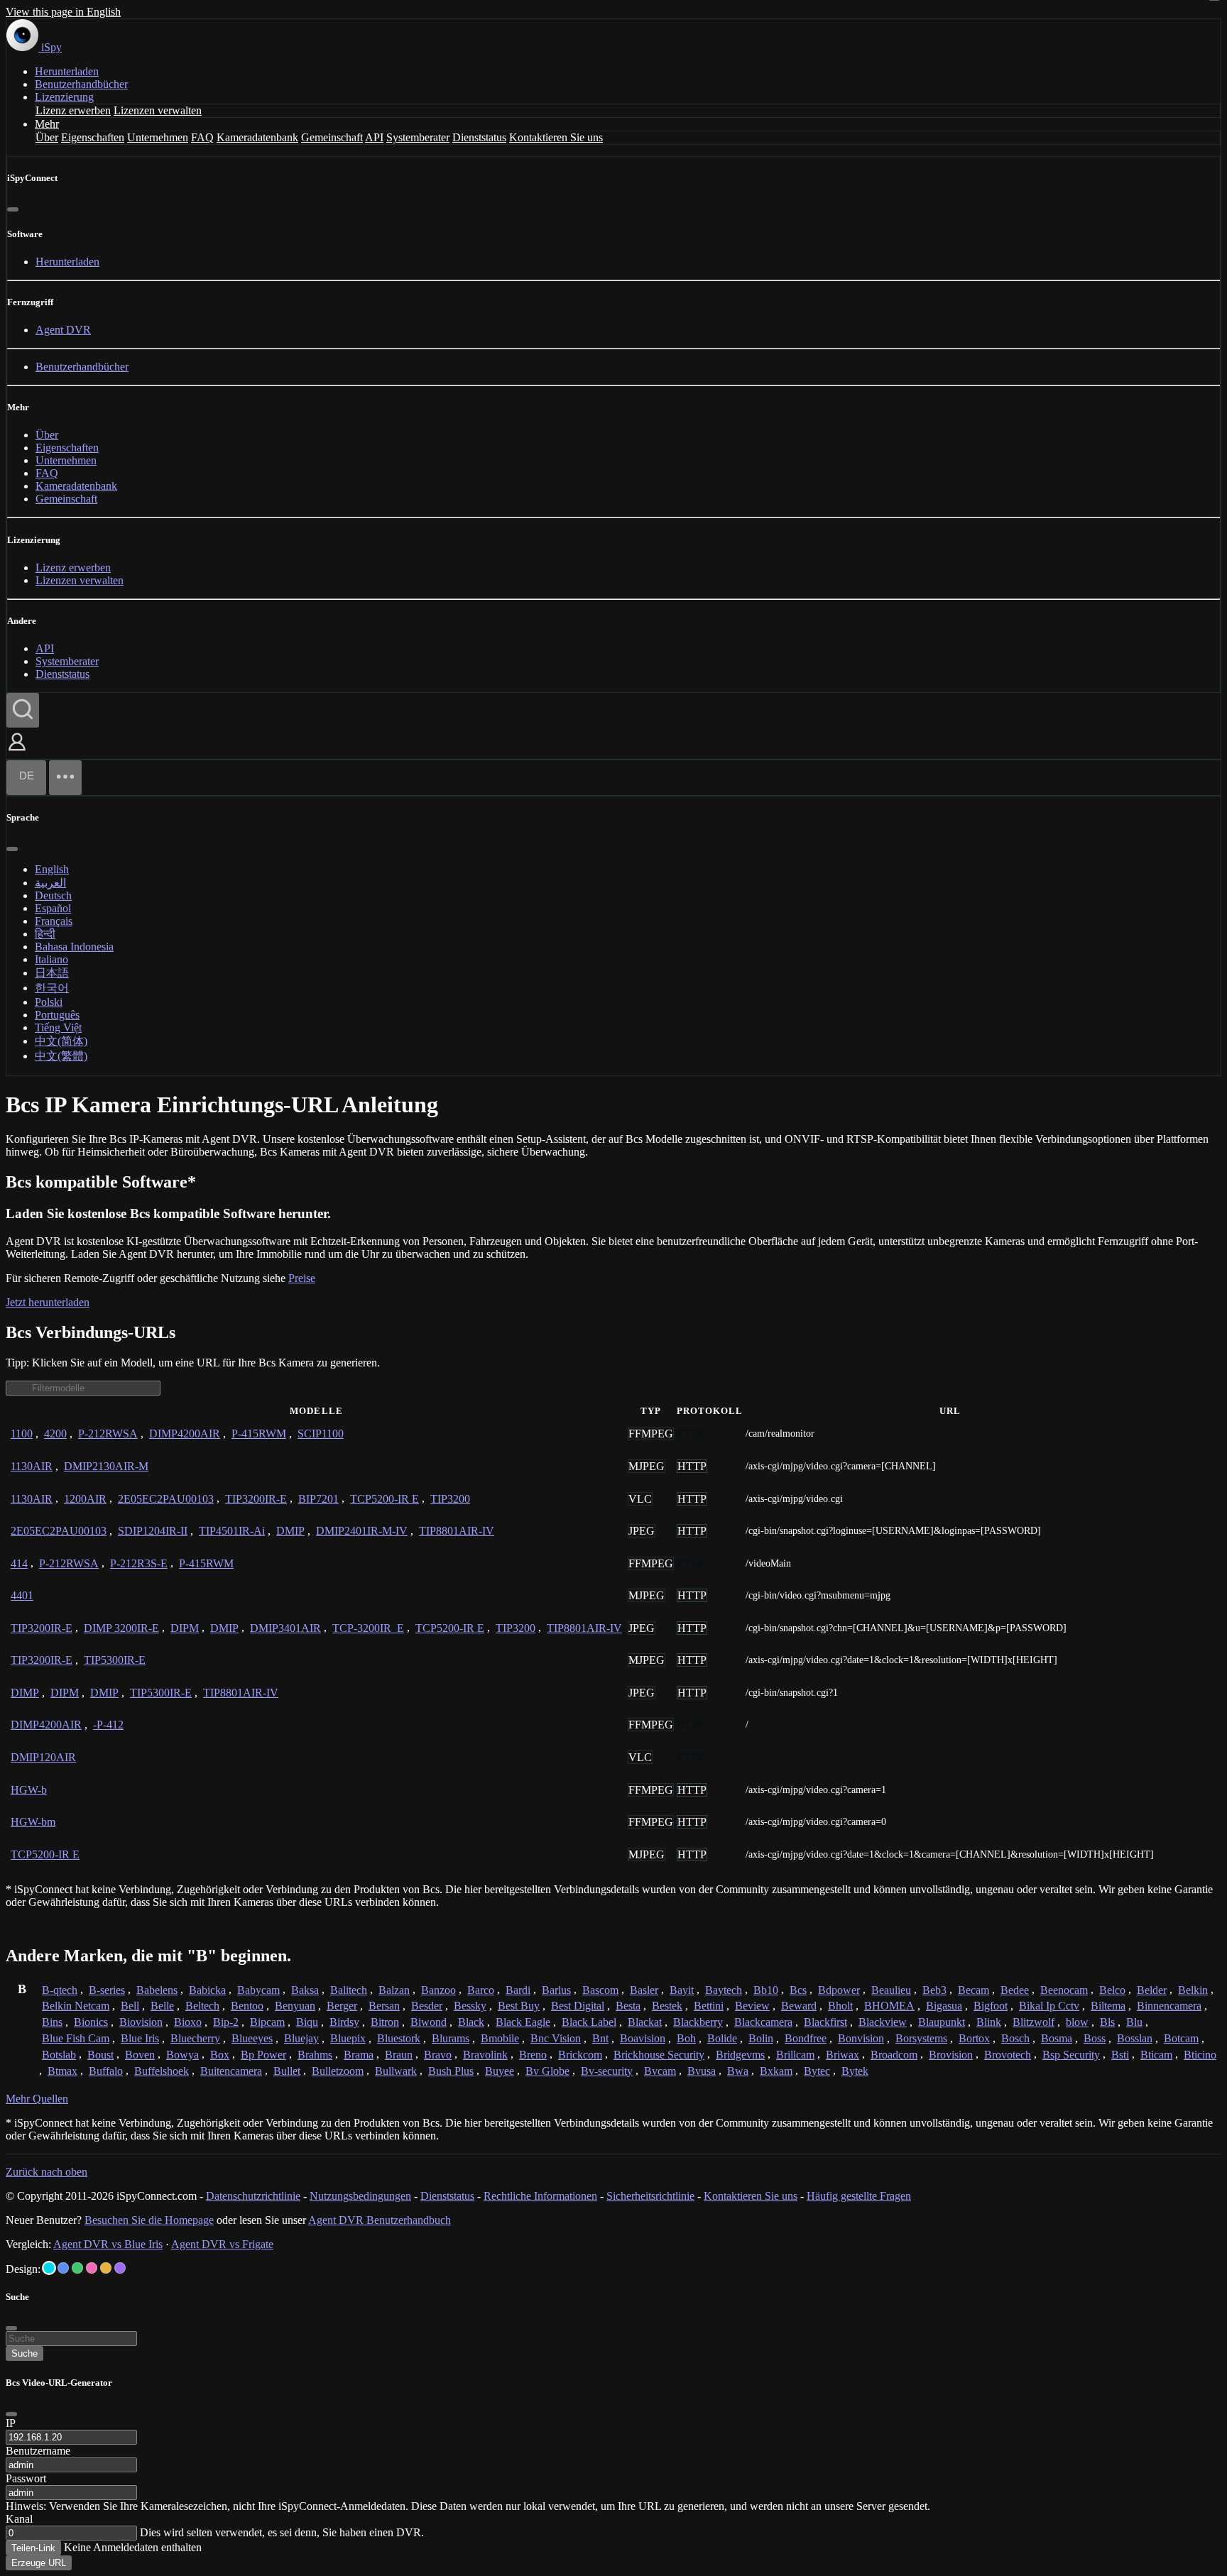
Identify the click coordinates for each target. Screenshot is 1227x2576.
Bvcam (660, 2071)
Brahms (315, 2055)
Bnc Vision (556, 2038)
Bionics (91, 2022)
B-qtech (60, 1990)
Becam (974, 1990)
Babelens (157, 1990)
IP (11, 2423)
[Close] (11, 2414)
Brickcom (580, 2055)
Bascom (600, 1990)
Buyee (500, 2071)
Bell (130, 2006)
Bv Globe (547, 2071)
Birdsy (344, 2022)
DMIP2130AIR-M (106, 1466)
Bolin (761, 2038)
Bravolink (485, 2055)
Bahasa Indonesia (74, 947)
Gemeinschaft (332, 137)
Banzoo (438, 1990)
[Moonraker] (63, 2268)
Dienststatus (479, 137)
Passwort (26, 2478)
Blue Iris (140, 2038)
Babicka (207, 1990)
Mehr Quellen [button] (37, 2099)
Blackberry (698, 2022)
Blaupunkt (942, 2022)
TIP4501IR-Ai (232, 1531)
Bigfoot (991, 2006)
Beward (799, 2006)
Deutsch (53, 895)
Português (57, 1015)
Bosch (1015, 2038)
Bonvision (861, 2038)
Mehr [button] (47, 124)
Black (471, 2022)
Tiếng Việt (58, 1027)
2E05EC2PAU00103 (166, 1499)
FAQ (202, 137)
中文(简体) (61, 1041)
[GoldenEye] (106, 2268)
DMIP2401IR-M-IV (362, 1531)
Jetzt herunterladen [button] (48, 1302)
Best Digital (578, 2006)
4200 (55, 1434)
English (52, 869)
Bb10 (766, 1990)
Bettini (709, 2006)
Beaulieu (891, 1990)
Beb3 (934, 1990)
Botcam (1181, 2038)
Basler (644, 1990)
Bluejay (301, 2038)
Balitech (349, 1990)
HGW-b (29, 1790)
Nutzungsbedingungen (360, 2196)
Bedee (1015, 1990)
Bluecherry (195, 2038)
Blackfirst (825, 2022)
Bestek (667, 2006)
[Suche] (23, 710)
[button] (17, 752)
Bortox (974, 2038)
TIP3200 (450, 1499)
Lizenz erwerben (73, 110)
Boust (100, 2055)
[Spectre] (49, 2268)
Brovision (951, 2055)
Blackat (645, 2022)
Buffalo (106, 2071)
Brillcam (795, 2055)
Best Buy (519, 2006)
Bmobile (500, 2038)
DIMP (25, 1693)
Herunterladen (67, 71)
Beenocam (1064, 1990)
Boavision (643, 2038)
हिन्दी (45, 934)
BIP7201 (318, 1499)
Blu (1134, 2022)
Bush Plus (451, 2071)
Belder (1152, 1990)
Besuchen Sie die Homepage (149, 2220)
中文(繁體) (61, 1056)
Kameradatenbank (257, 137)
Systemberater (418, 137)
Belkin (1193, 1990)
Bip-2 (226, 2022)
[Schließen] (13, 209)
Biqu (307, 2022)
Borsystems (921, 2038)
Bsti (1120, 2055)
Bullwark (396, 2071)
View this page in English (63, 12)
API (374, 137)
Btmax (62, 2071)
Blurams (451, 2038)
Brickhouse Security (659, 2055)
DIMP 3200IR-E (121, 1628)
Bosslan (1135, 2038)
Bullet (287, 2071)
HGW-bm (33, 1822)
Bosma (1057, 2038)
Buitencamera (231, 2071)
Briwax (842, 2055)
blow (1077, 2022)
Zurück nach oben (47, 2172)
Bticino (1200, 2055)
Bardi (518, 1990)
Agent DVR (63, 330)
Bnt (600, 2038)
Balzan (394, 1990)
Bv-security (607, 2071)
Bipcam (267, 2022)
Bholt (840, 2006)
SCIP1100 (321, 1434)
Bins (52, 2022)
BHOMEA (889, 2006)
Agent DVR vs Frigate (222, 2244)
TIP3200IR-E (256, 1499)
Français (54, 921)
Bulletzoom (338, 2071)
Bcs (798, 1990)
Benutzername (38, 2451)
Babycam (258, 1990)
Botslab (59, 2055)
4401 (22, 1595)
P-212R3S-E (139, 1563)
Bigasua (944, 2006)
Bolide (722, 2038)
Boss (1095, 2038)
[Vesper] (120, 2268)
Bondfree (806, 2038)
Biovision (141, 2022)
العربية (50, 883)
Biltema (1108, 2006)
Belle (162, 2006)
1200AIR (85, 1499)
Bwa (738, 2071)
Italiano (51, 959)
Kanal (19, 2519)
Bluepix (348, 2038)
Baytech (724, 1990)
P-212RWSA (108, 1434)
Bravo (438, 2055)
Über (47, 137)
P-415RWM (259, 1434)
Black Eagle (523, 2022)
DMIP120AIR (43, 1757)
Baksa (305, 1990)
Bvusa (702, 2071)
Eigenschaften (93, 137)
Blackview (883, 2022)
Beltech (202, 2006)
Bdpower (839, 1990)
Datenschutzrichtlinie (253, 2196)
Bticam (1156, 2055)
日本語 (52, 973)
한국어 (52, 988)
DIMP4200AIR (185, 1434)
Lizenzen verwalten (158, 110)
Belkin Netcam (76, 2006)
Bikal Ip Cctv (1049, 2006)
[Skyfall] (77, 2268)
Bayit (682, 1990)
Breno (533, 2055)
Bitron (385, 2022)
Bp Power (263, 2055)
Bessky (470, 2006)
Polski (49, 1002)
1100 (22, 1434)
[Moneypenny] (92, 2268)
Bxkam (776, 2071)
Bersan (384, 2006)
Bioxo (188, 2022)
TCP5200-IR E (385, 1499)
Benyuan (295, 2006)
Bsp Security (1071, 2055)
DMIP (290, 1531)
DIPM (185, 1628)
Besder (427, 2006)
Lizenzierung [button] (64, 97)
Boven (140, 2055)
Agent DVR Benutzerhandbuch (380, 2220)
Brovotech (1008, 2055)
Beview (752, 2006)
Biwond (429, 2022)
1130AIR (32, 1466)
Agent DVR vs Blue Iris (108, 2244)
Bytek (855, 2071)
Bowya (182, 2055)
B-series (107, 1990)
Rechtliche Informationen (540, 2196)
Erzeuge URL (39, 2563)
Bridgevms (740, 2055)
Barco (481, 1990)
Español (53, 908)
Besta (628, 2006)
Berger (342, 2006)
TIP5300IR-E (115, 1660)
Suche (24, 2353)
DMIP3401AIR (285, 1628)
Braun (399, 2055)
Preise (302, 1278)
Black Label (589, 2022)
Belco (1112, 1990)
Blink (989, 2022)
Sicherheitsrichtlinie (650, 2196)
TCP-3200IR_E (368, 1628)
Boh (686, 2038)
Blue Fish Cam (76, 2038)
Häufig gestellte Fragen (859, 2196)
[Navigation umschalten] (65, 778)
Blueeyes (252, 2038)
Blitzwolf (1034, 2022)
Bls (1107, 2022)
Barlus (556, 1990)
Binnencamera (1169, 2006)
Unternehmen (158, 137)
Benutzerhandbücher (81, 84)
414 (19, 1563)
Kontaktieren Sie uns (556, 137)
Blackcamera (763, 2022)
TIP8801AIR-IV (457, 1531)
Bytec (817, 2071)
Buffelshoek (162, 2071)
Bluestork (399, 2038)
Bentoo (247, 2006)
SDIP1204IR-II (153, 1531)
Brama (359, 2055)
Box (220, 2055)
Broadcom (894, 2055)
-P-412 (108, 1725)
